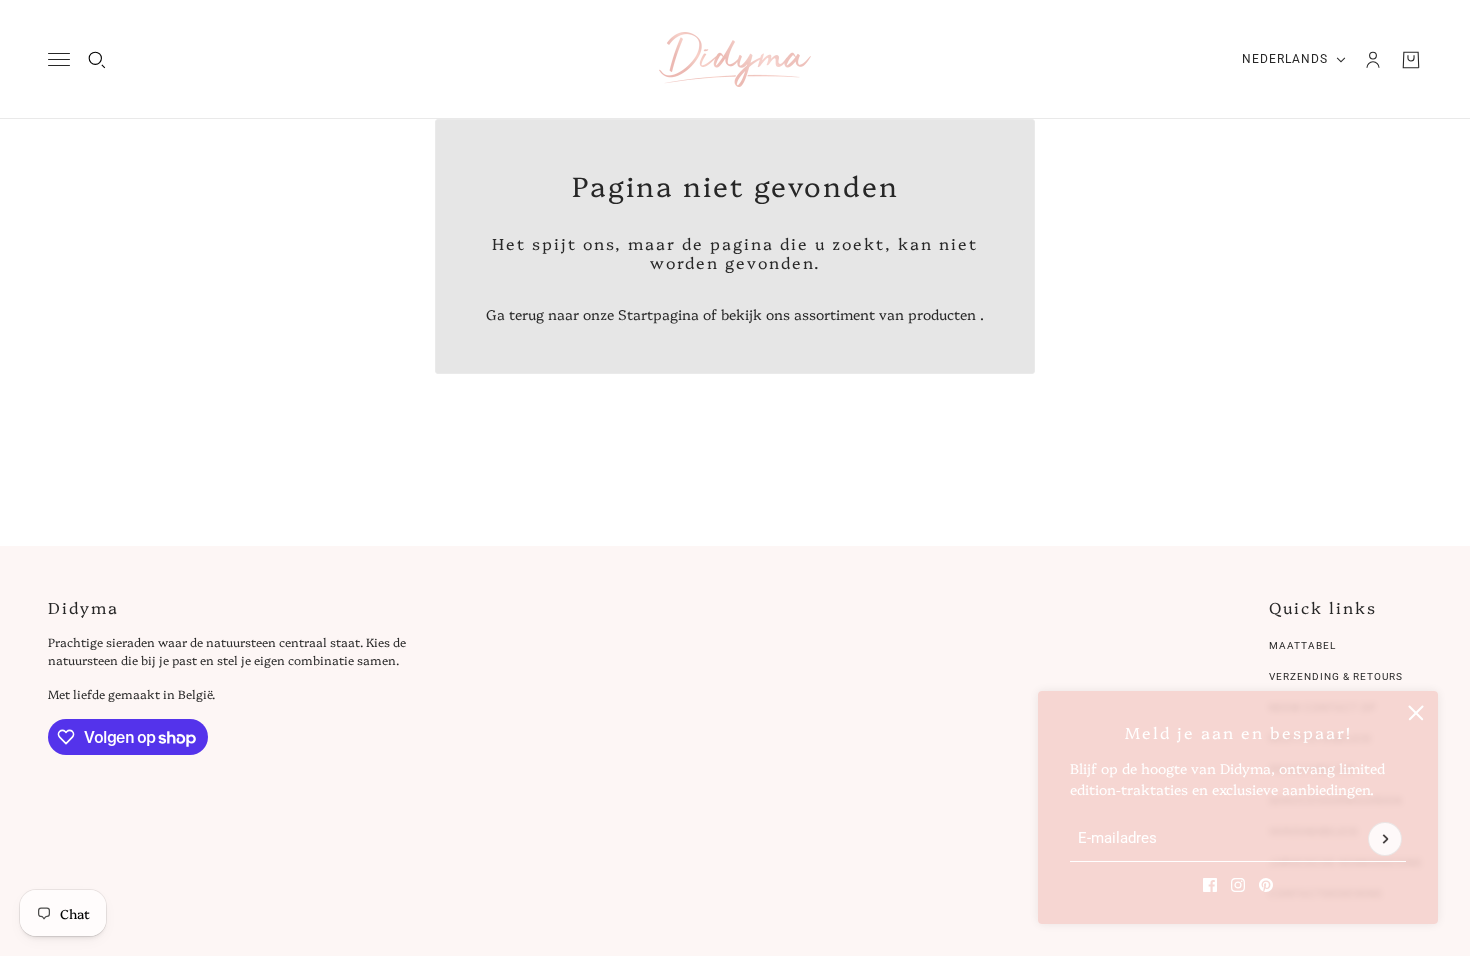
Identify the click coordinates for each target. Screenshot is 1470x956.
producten (942, 314)
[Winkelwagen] (1411, 60)
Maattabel (1302, 645)
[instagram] (1238, 885)
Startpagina (658, 314)
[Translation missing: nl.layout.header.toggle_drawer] (59, 59)
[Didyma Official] (735, 59)
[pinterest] (1266, 885)
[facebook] (1210, 885)
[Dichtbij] (1416, 713)
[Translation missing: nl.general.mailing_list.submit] (1385, 839)
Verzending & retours (1336, 676)
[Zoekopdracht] (97, 60)
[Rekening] (1373, 60)
